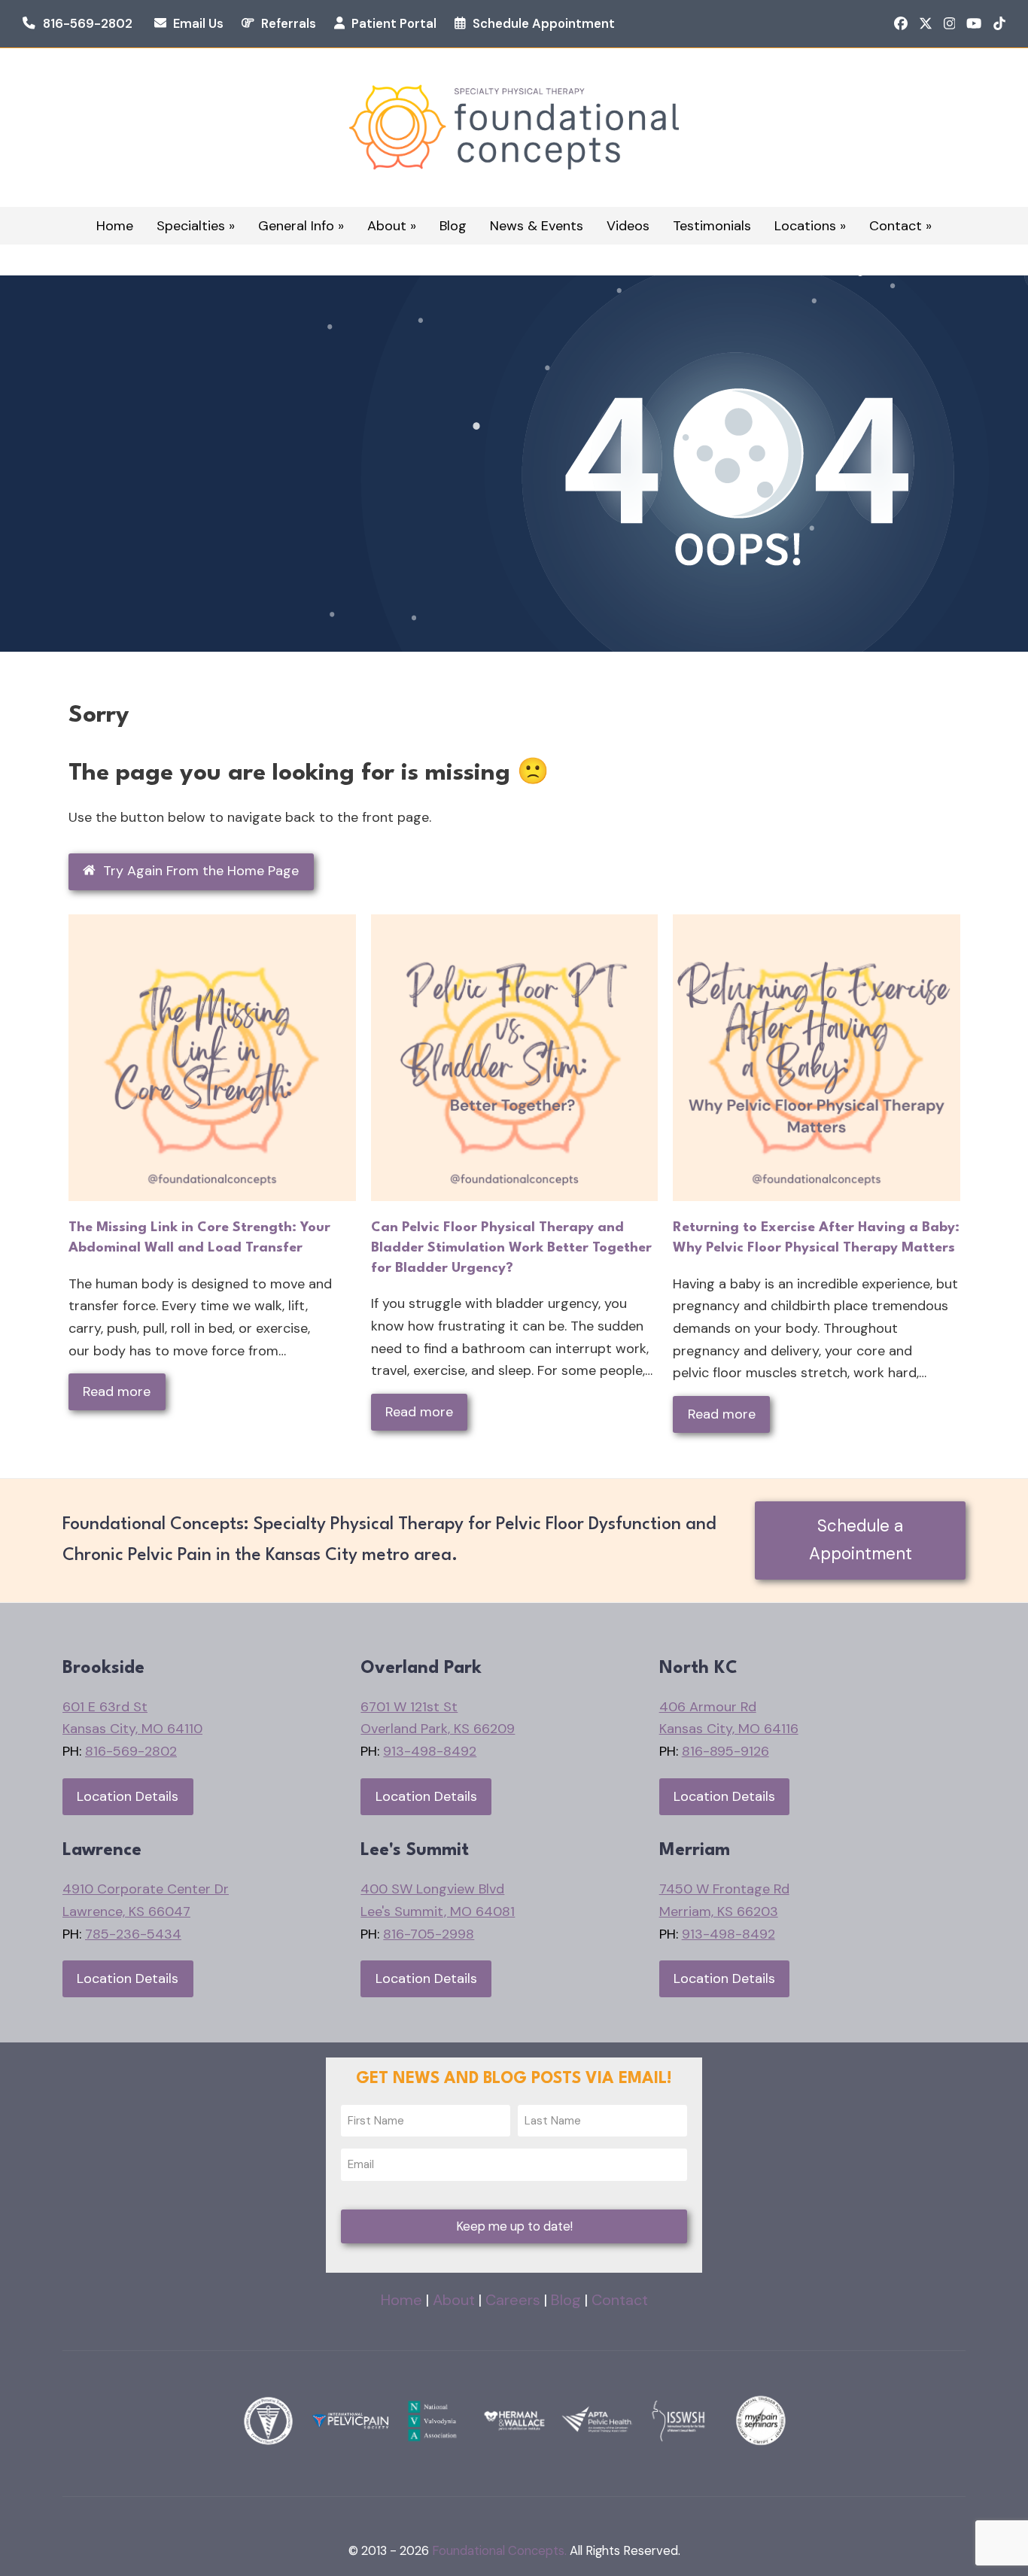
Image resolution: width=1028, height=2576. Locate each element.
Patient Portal (394, 24)
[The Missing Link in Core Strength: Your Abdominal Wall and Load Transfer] (212, 1057)
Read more (117, 1391)
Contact (620, 2300)
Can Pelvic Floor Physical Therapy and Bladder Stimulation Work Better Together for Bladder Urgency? (511, 1247)
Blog (566, 2300)
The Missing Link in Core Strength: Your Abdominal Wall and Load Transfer (199, 1238)
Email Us (198, 24)
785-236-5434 (133, 1934)
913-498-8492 (430, 1751)
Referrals (289, 24)
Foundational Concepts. (499, 2551)
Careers (513, 2300)
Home (401, 2300)
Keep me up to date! (514, 2226)
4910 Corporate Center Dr (146, 1889)
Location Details (128, 1796)
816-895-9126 (725, 1751)
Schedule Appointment (544, 24)
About (454, 2300)
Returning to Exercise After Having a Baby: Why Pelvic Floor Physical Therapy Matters (816, 1238)
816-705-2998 (429, 1934)
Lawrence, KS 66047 (126, 1911)
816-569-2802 (88, 24)
